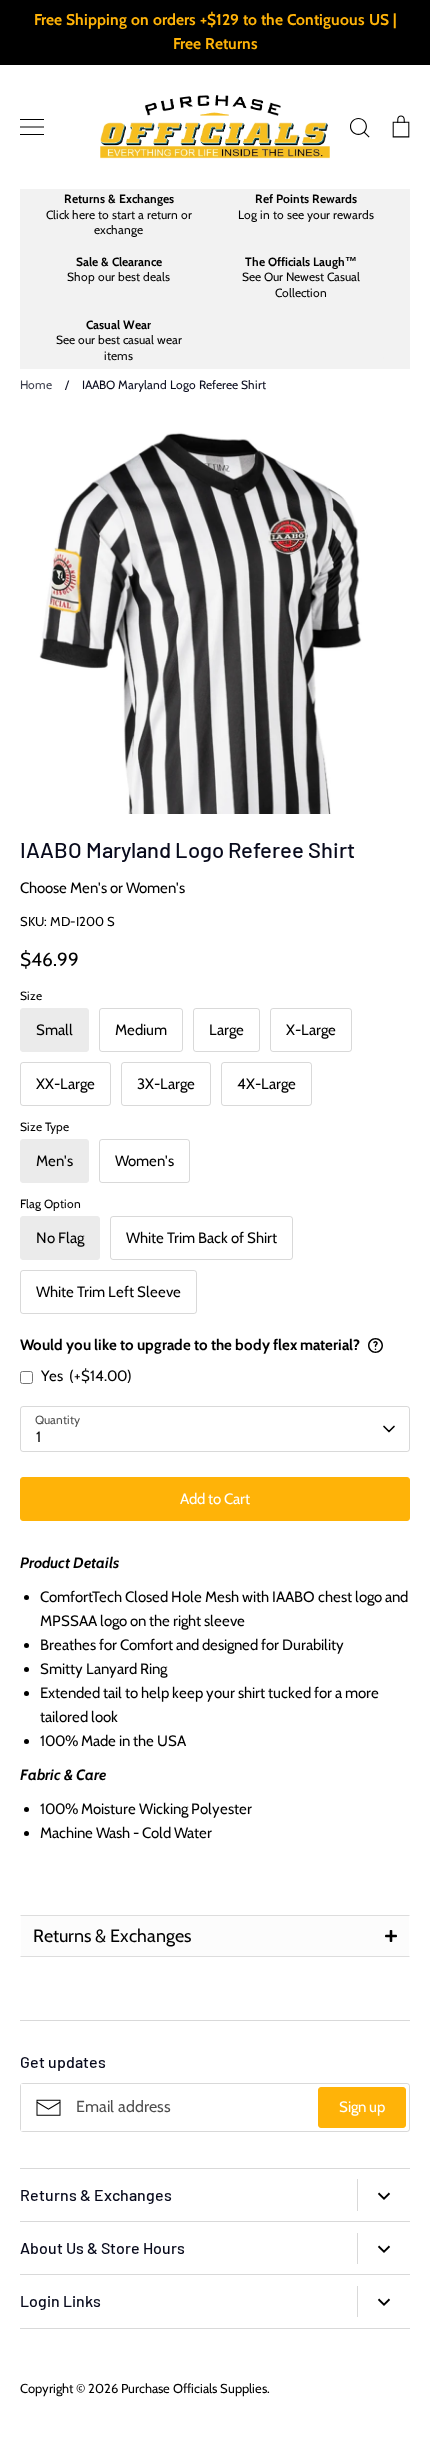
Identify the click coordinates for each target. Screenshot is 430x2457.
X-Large (311, 1030)
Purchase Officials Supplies (194, 2388)
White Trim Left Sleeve (108, 1292)
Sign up (362, 2107)
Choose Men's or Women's (102, 888)
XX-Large (65, 1084)
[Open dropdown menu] (383, 2194)
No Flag (60, 1238)
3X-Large (166, 1084)
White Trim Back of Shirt (201, 1238)
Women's (144, 1161)
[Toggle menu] (32, 127)
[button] (215, 1936)
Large (226, 1030)
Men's (54, 1161)
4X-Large (266, 1084)
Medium (141, 1030)
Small (54, 1030)
